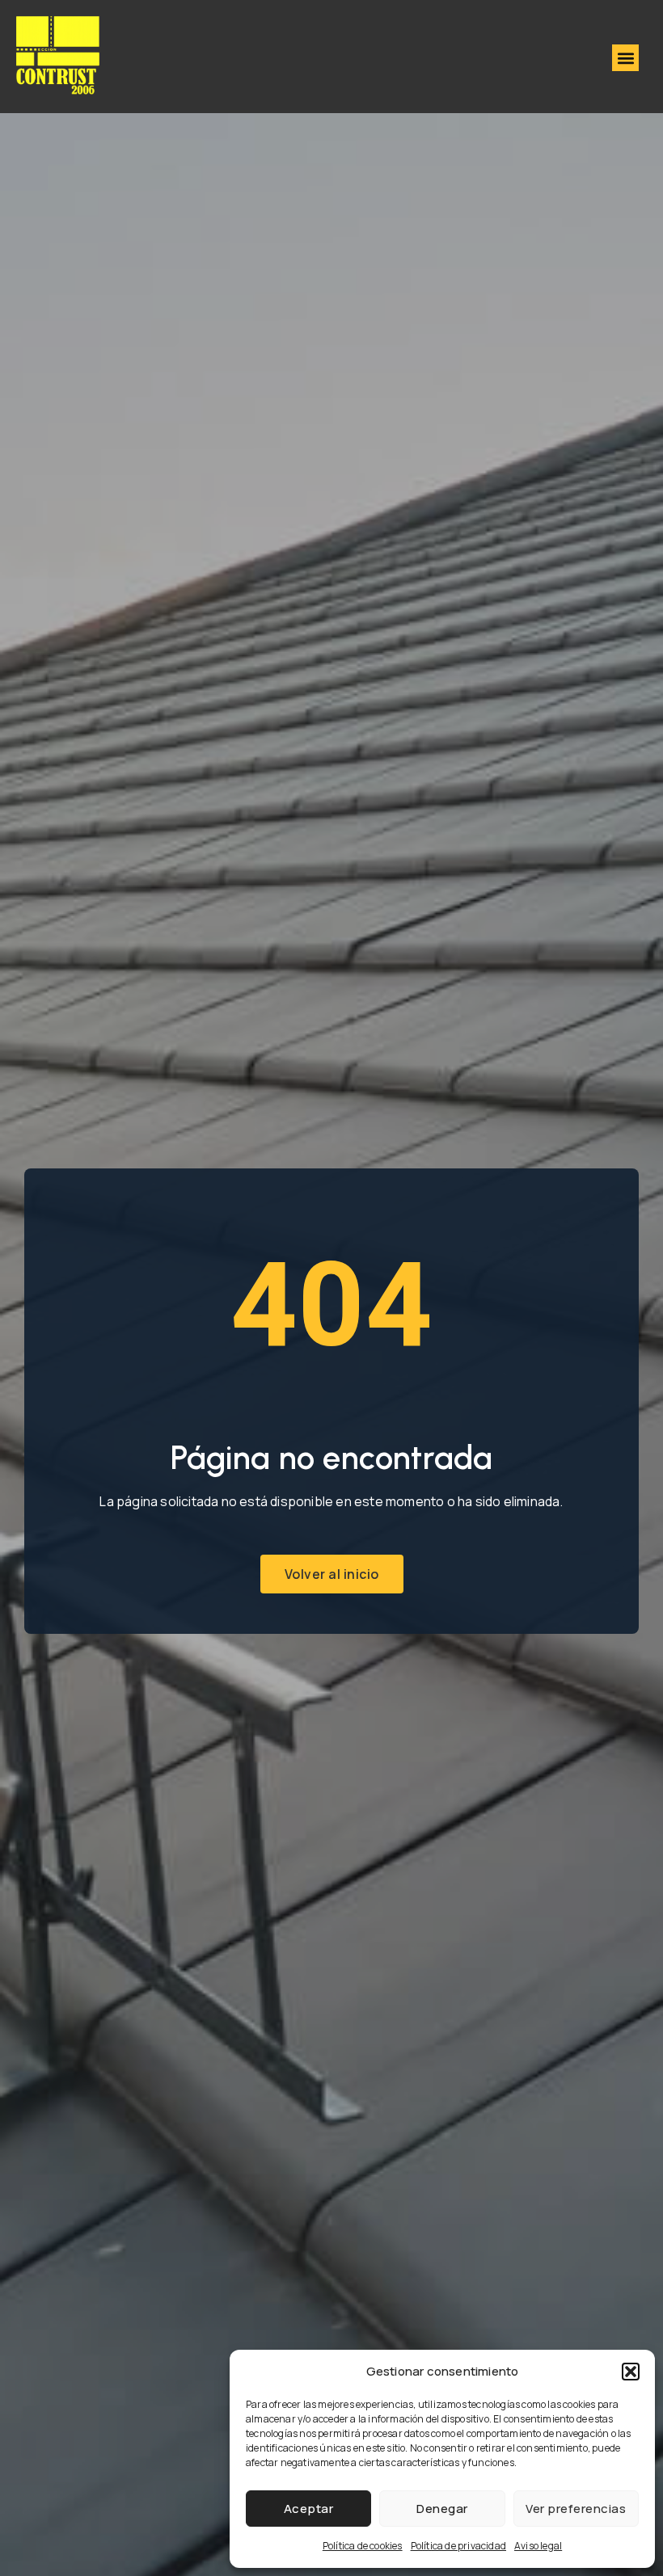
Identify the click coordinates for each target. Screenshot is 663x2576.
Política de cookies (363, 2546)
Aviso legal (538, 2546)
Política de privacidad (458, 2546)
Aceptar (309, 2509)
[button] (631, 2372)
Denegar (442, 2509)
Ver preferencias (576, 2509)
